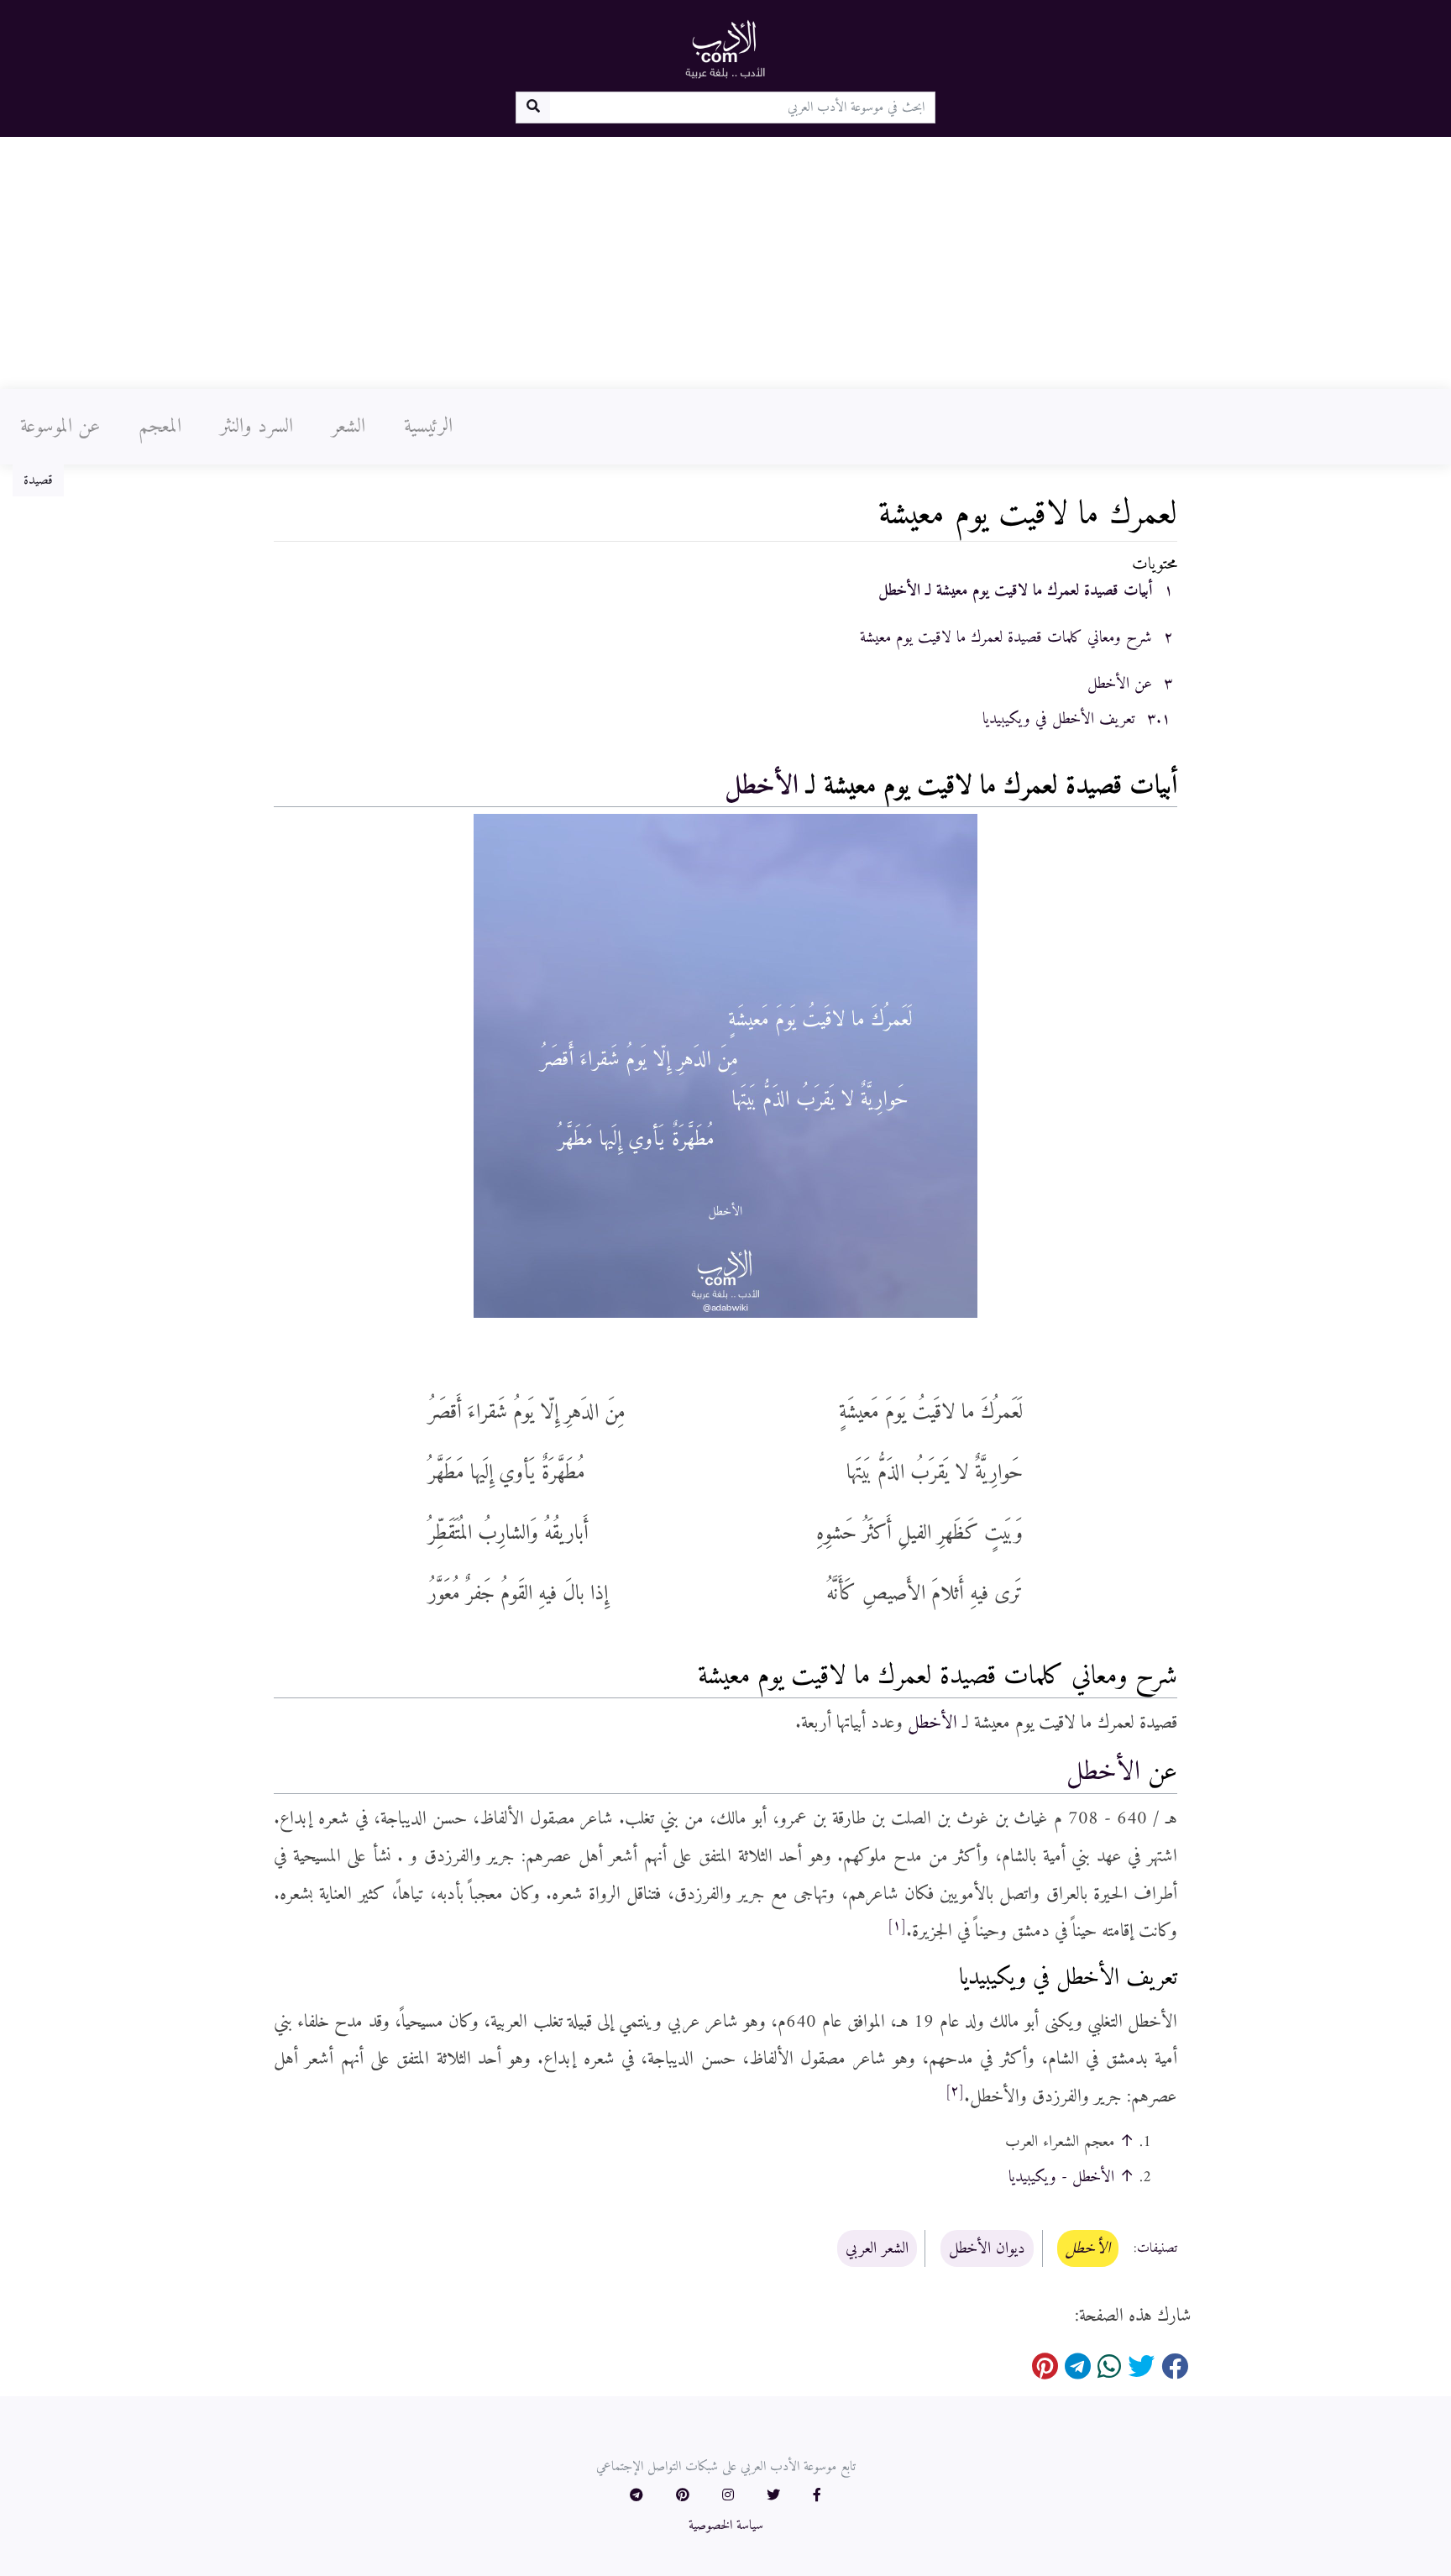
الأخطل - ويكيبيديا (1061, 2177)
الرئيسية (428, 427)
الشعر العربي (877, 2248)
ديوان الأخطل (987, 2248)
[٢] (955, 2091)
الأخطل (762, 786)
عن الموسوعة (60, 427)
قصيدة (38, 480)
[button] (817, 2496)
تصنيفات (1157, 2249)
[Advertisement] (725, 263)
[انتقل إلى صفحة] (533, 108)
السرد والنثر (257, 427)
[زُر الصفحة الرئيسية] (725, 49)
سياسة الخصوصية (726, 2526)
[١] (897, 1926)
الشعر (348, 427)
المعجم (160, 427)
